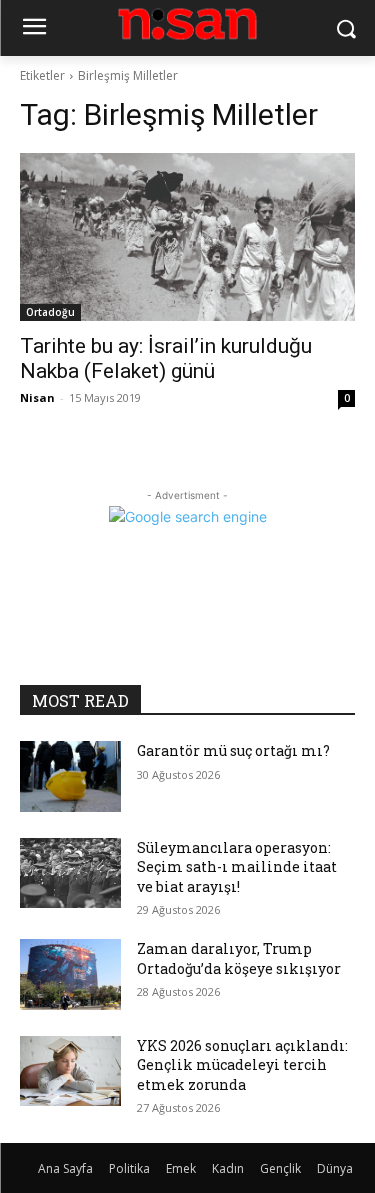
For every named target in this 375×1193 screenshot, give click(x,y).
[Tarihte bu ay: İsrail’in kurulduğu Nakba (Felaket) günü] (187, 237)
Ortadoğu (50, 312)
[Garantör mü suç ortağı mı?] (70, 776)
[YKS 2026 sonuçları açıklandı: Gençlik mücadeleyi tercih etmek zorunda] (70, 1071)
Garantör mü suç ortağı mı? (233, 750)
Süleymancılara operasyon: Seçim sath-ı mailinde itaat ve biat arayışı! (237, 867)
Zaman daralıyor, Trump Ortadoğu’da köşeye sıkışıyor (239, 958)
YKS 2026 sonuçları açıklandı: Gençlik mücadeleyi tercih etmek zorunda (242, 1065)
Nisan (37, 397)
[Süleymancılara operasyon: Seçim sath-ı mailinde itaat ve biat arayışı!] (70, 873)
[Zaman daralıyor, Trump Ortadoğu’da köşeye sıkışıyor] (70, 974)
